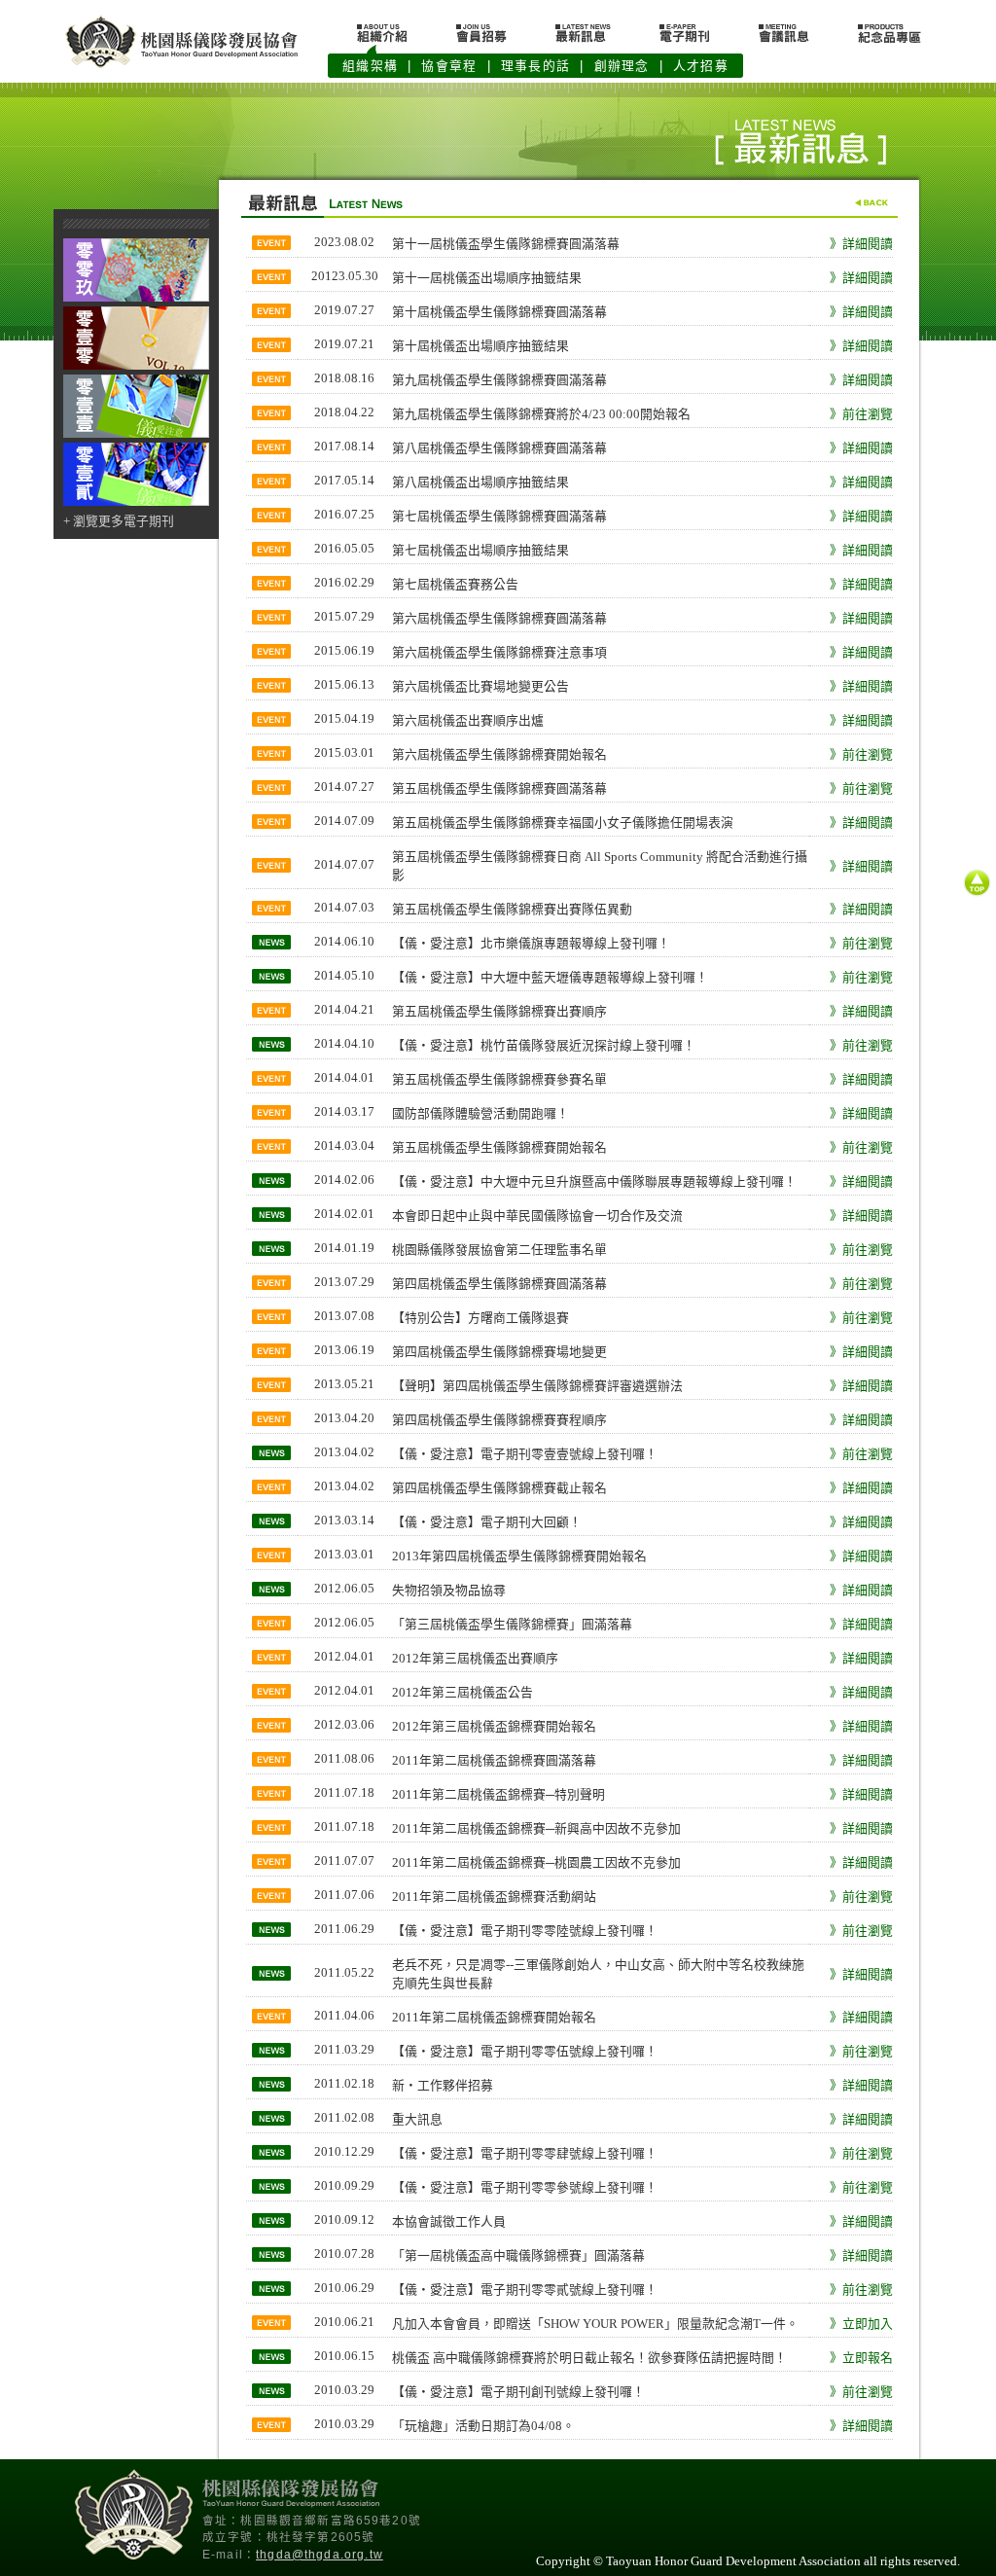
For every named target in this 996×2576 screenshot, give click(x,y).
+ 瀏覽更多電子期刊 (119, 521)
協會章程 (449, 66)
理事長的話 (535, 66)
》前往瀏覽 (861, 414)
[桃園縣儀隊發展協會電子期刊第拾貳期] (136, 502)
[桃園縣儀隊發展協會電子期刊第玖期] (136, 298)
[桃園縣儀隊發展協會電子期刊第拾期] (136, 366)
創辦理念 (622, 66)
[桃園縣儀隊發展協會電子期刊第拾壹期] (136, 434)
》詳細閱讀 (861, 244)
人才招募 (701, 66)
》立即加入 (861, 2324)
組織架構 (370, 66)
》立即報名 (861, 2358)
